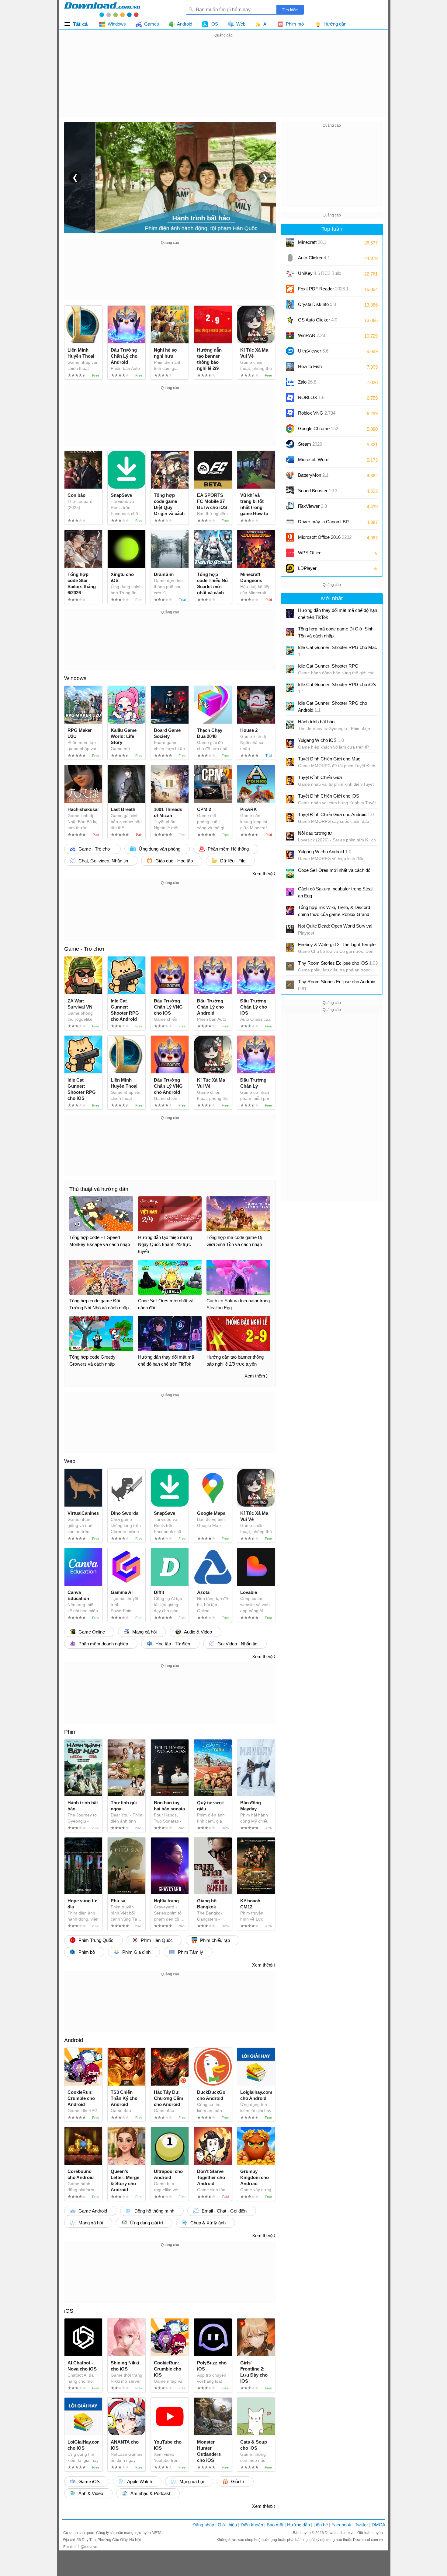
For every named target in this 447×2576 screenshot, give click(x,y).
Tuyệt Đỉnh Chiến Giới (320, 777)
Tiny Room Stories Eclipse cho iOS (338, 963)
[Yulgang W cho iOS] (290, 743)
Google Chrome (318, 428)
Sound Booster (318, 491)
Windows (75, 678)
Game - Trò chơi (84, 949)
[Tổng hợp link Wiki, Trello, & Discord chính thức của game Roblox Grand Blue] (290, 911)
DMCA (378, 2525)
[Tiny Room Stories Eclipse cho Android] (290, 985)
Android (74, 2040)
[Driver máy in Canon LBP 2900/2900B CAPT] (290, 522)
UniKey (320, 275)
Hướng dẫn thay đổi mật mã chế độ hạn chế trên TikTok (338, 614)
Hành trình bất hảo (316, 722)
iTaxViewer (312, 506)
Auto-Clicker (314, 258)
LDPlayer (307, 568)
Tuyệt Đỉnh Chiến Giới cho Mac (329, 759)
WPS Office (310, 553)
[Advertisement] (223, 82)
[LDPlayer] (290, 568)
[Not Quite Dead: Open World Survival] (290, 929)
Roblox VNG (317, 413)
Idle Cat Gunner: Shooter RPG (328, 666)
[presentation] (75, 177)
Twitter (361, 2525)
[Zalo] (290, 382)
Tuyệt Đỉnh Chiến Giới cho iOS (329, 796)
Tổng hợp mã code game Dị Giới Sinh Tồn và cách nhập (336, 632)
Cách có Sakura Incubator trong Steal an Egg (335, 892)
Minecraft (312, 242)
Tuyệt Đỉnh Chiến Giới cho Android (336, 814)
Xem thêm (262, 874)
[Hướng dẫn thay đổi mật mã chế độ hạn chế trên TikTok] (290, 613)
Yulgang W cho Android (325, 852)
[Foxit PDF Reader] (290, 289)
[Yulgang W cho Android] (290, 855)
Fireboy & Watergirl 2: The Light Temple (337, 944)
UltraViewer (313, 351)
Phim (70, 1732)
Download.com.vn (340, 2533)
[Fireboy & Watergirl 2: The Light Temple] (290, 948)
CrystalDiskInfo (317, 304)
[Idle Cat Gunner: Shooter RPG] (290, 669)
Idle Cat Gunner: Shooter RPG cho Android (333, 707)
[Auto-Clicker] (290, 258)
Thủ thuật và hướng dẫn (99, 1189)
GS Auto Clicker (318, 320)
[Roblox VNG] (290, 413)
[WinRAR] (290, 335)
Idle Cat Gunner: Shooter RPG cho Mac (338, 651)
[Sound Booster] (290, 491)
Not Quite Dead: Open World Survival (335, 929)
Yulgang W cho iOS (321, 740)
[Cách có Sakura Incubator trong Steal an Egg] (290, 892)
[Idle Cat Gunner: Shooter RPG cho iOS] (290, 688)
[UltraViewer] (290, 351)
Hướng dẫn (298, 2525)
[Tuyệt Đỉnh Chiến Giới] (290, 781)
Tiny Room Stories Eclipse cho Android (337, 985)
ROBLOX (311, 397)
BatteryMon (313, 475)
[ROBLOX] (290, 398)
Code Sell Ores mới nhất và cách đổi (335, 870)
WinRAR (312, 335)
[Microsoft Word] (290, 460)
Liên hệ (321, 2525)
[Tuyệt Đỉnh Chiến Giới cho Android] (290, 818)
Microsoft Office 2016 (325, 539)
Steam (310, 444)
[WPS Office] (290, 553)
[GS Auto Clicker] (290, 320)
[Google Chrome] (290, 429)
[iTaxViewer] (290, 506)
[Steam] (290, 444)
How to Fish (310, 366)
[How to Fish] (290, 367)
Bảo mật (275, 2525)
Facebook (341, 2525)
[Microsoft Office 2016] (290, 537)
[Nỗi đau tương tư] (290, 836)
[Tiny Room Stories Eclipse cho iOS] (290, 966)
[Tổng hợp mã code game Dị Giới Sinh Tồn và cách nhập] (290, 632)
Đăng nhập (203, 2525)
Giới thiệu (227, 2525)
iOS (69, 2311)
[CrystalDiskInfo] (290, 304)
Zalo (307, 382)
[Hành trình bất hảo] (290, 725)
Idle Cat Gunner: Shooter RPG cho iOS (337, 688)
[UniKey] (290, 273)
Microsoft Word (319, 462)
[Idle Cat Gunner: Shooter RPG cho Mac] (290, 651)
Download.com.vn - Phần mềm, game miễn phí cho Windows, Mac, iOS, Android (102, 9)
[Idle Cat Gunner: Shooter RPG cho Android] (290, 706)
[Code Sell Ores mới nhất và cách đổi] (290, 873)
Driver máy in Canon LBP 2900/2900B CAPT (323, 524)
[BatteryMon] (290, 475)
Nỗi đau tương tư (315, 833)
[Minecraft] (290, 242)
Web (70, 1461)
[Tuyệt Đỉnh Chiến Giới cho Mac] (290, 762)
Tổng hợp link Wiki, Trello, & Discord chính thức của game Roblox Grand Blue (334, 911)
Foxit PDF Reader (323, 289)
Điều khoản (252, 2525)
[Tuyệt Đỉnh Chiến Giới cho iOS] (290, 799)
